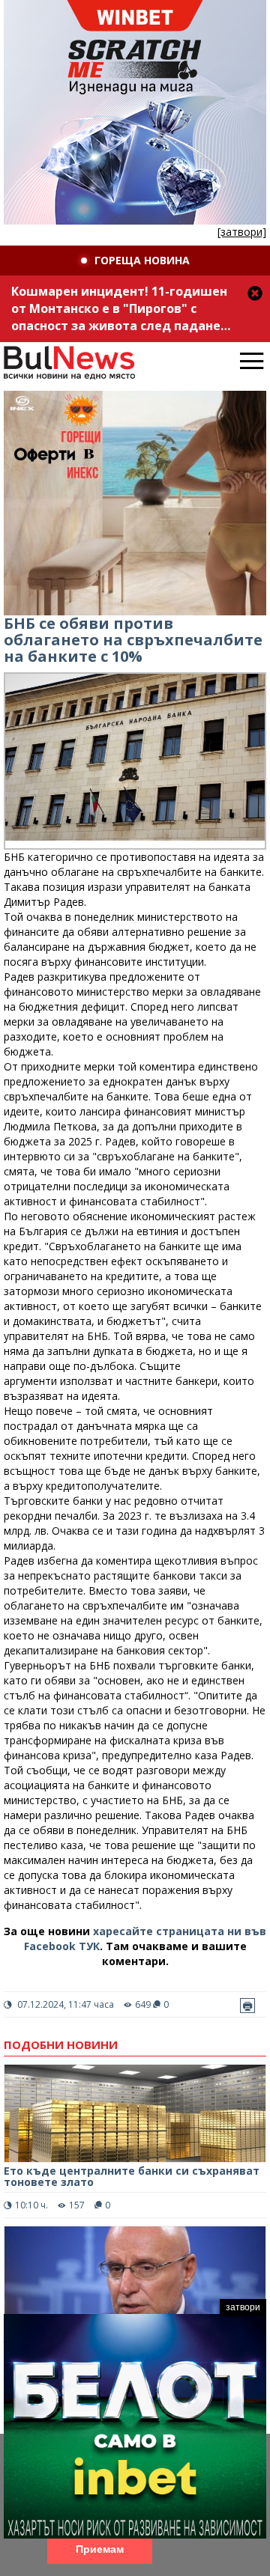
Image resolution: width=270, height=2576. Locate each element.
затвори (243, 2307)
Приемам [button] (100, 2549)
